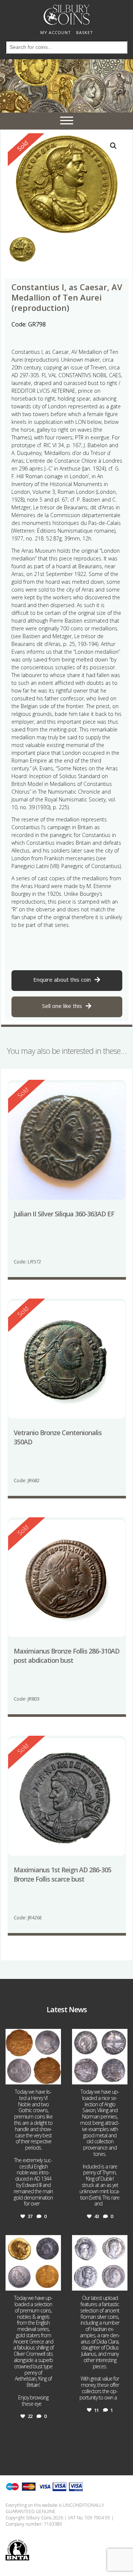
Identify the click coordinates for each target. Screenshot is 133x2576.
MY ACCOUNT (56, 32)
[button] (113, 146)
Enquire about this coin (62, 979)
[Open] (33, 2057)
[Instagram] (54, 2078)
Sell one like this (62, 1006)
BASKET (85, 32)
